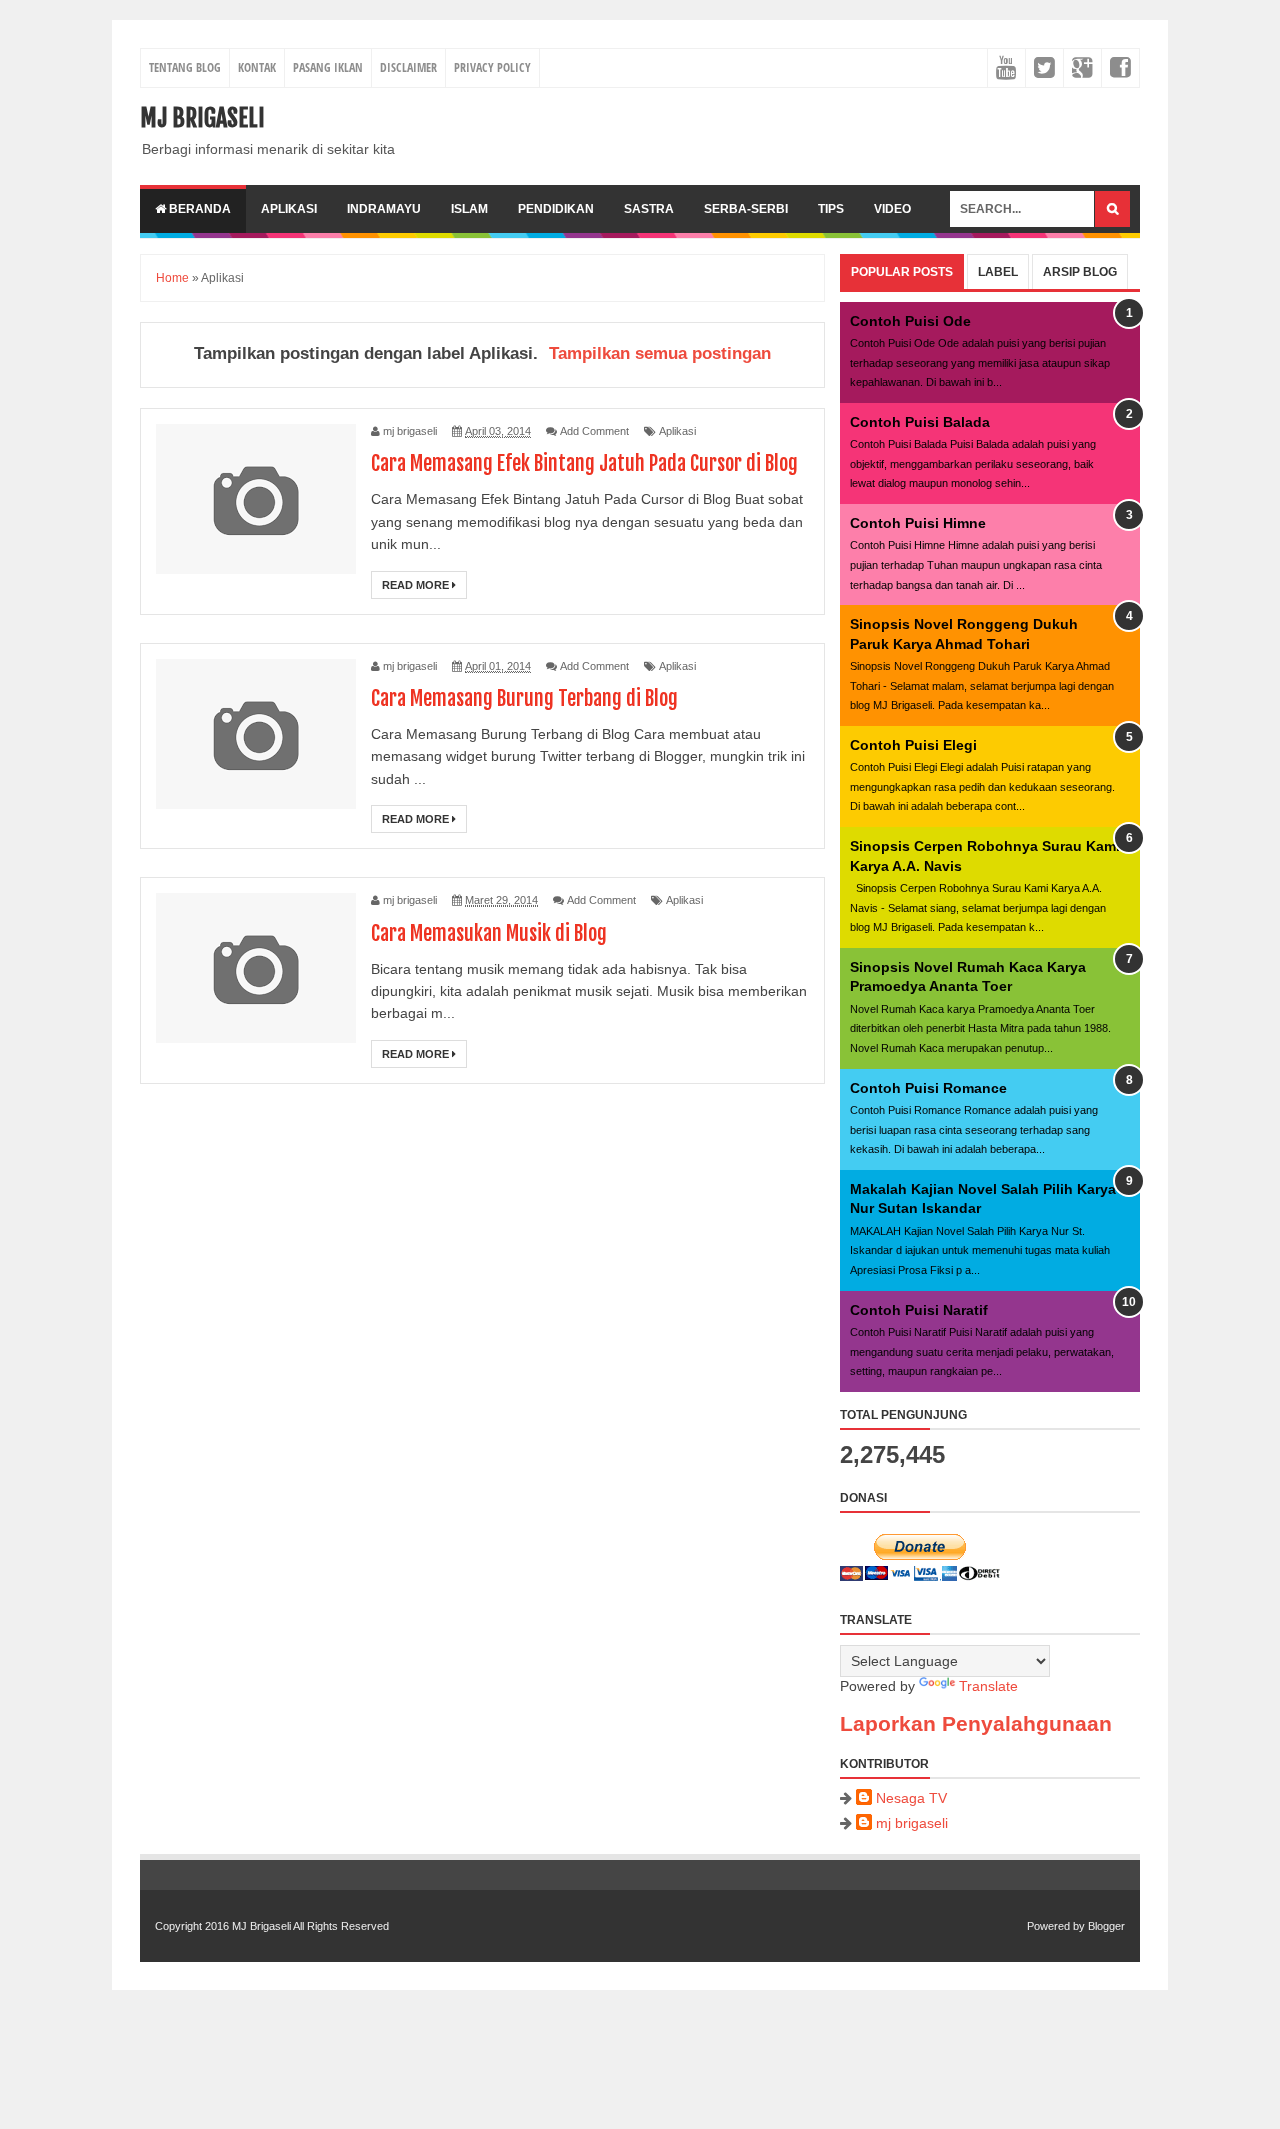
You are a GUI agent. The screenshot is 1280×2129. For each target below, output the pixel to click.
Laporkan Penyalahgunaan (976, 1723)
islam (469, 209)
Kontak (257, 67)
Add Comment (594, 431)
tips (831, 209)
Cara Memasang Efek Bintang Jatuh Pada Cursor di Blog (584, 463)
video (892, 209)
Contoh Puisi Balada (920, 422)
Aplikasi (677, 431)
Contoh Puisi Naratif (919, 1310)
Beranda (198, 209)
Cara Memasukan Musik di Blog (489, 933)
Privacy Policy (492, 67)
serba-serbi (746, 209)
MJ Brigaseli (202, 118)
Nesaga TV (911, 1798)
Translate (988, 1686)
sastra (649, 209)
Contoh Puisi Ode (910, 321)
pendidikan (556, 209)
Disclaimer (408, 67)
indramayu (384, 209)
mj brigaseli (912, 1823)
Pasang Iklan (328, 67)
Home (172, 278)
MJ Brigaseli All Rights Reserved (310, 1926)
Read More (417, 585)
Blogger (1106, 1926)
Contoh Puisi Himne (918, 523)
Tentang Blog (185, 67)
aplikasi (289, 209)
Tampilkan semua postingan (660, 353)
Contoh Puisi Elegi (913, 745)
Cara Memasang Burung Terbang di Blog (524, 698)
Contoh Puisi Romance (928, 1088)
